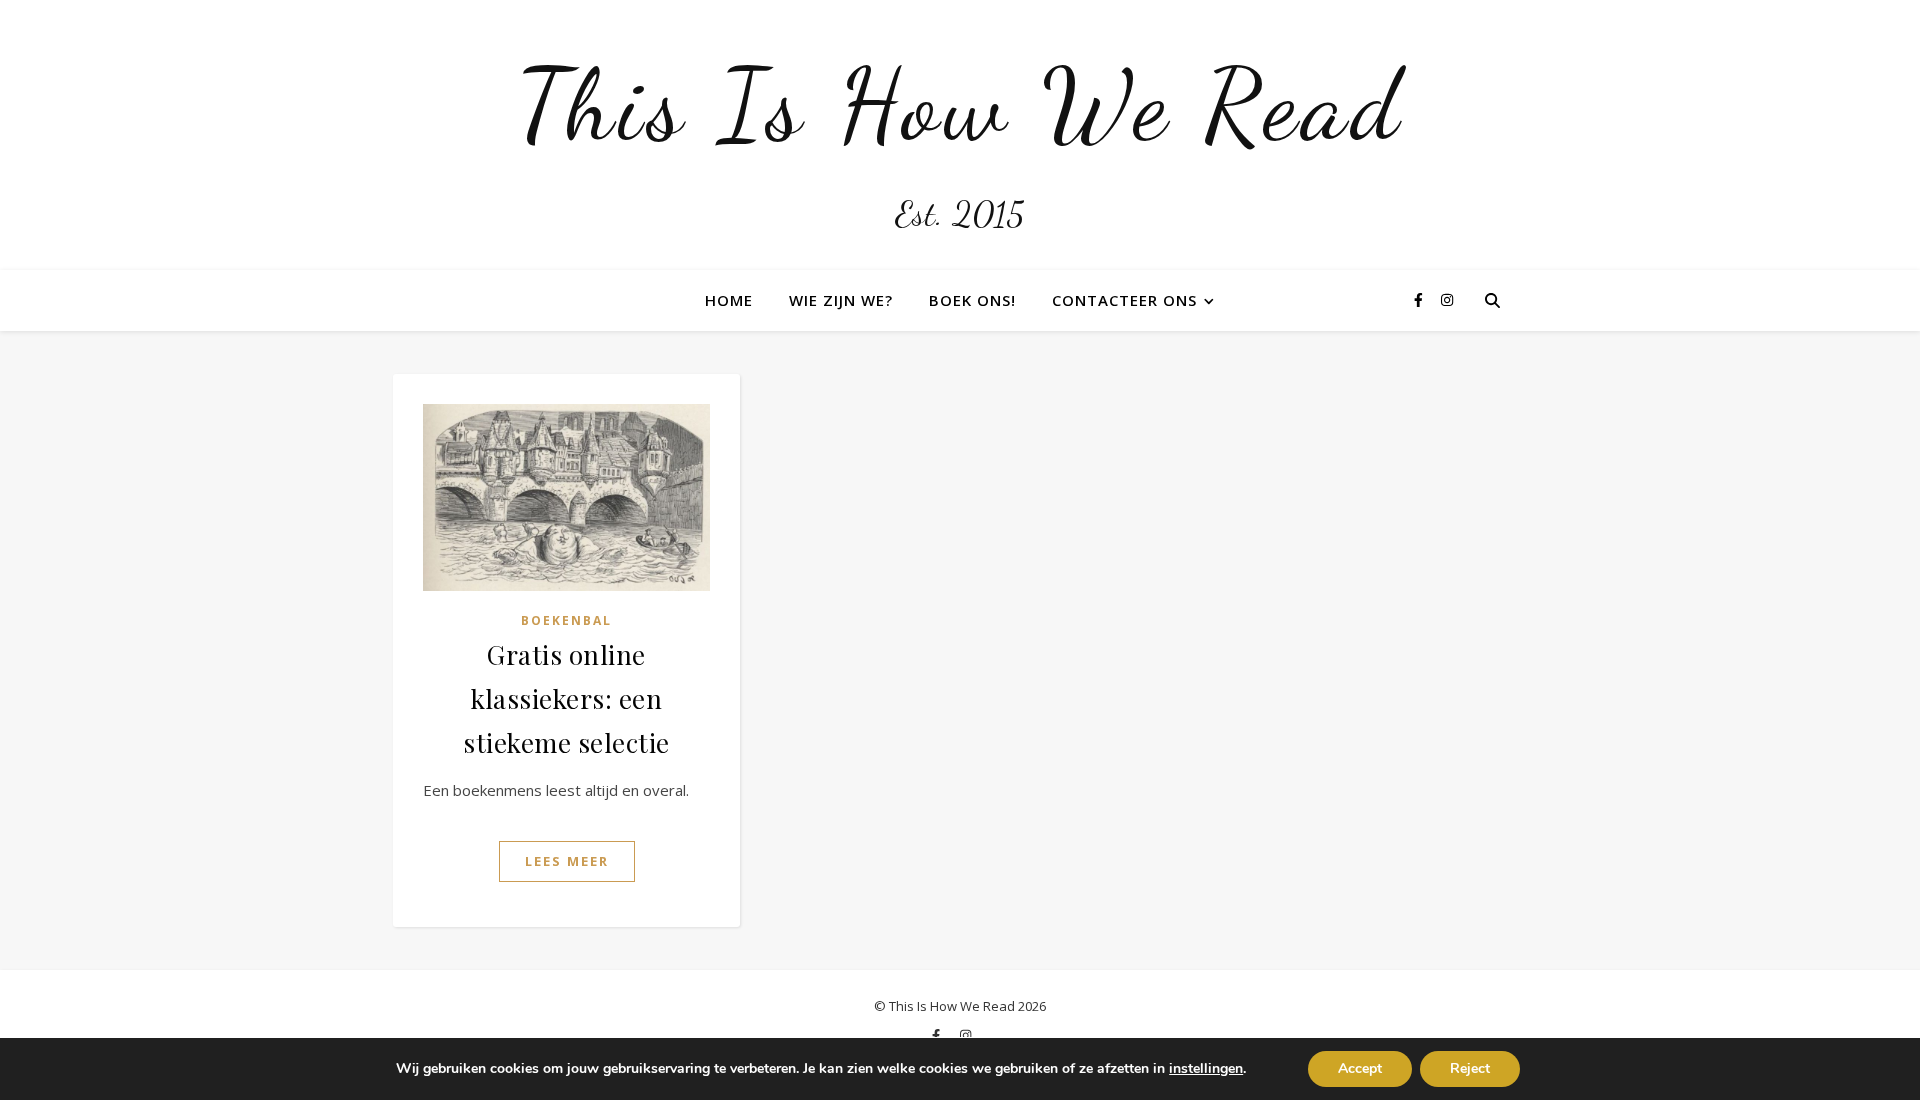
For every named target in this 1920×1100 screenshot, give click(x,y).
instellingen (1206, 1069)
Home (729, 300)
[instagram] (1447, 299)
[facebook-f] (1420, 299)
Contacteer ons (1124, 300)
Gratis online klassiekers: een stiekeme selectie (566, 698)
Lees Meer (567, 861)
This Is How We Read (960, 105)
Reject (1470, 1068)
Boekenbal (566, 620)
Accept (1360, 1068)
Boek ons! (972, 300)
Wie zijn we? (841, 300)
